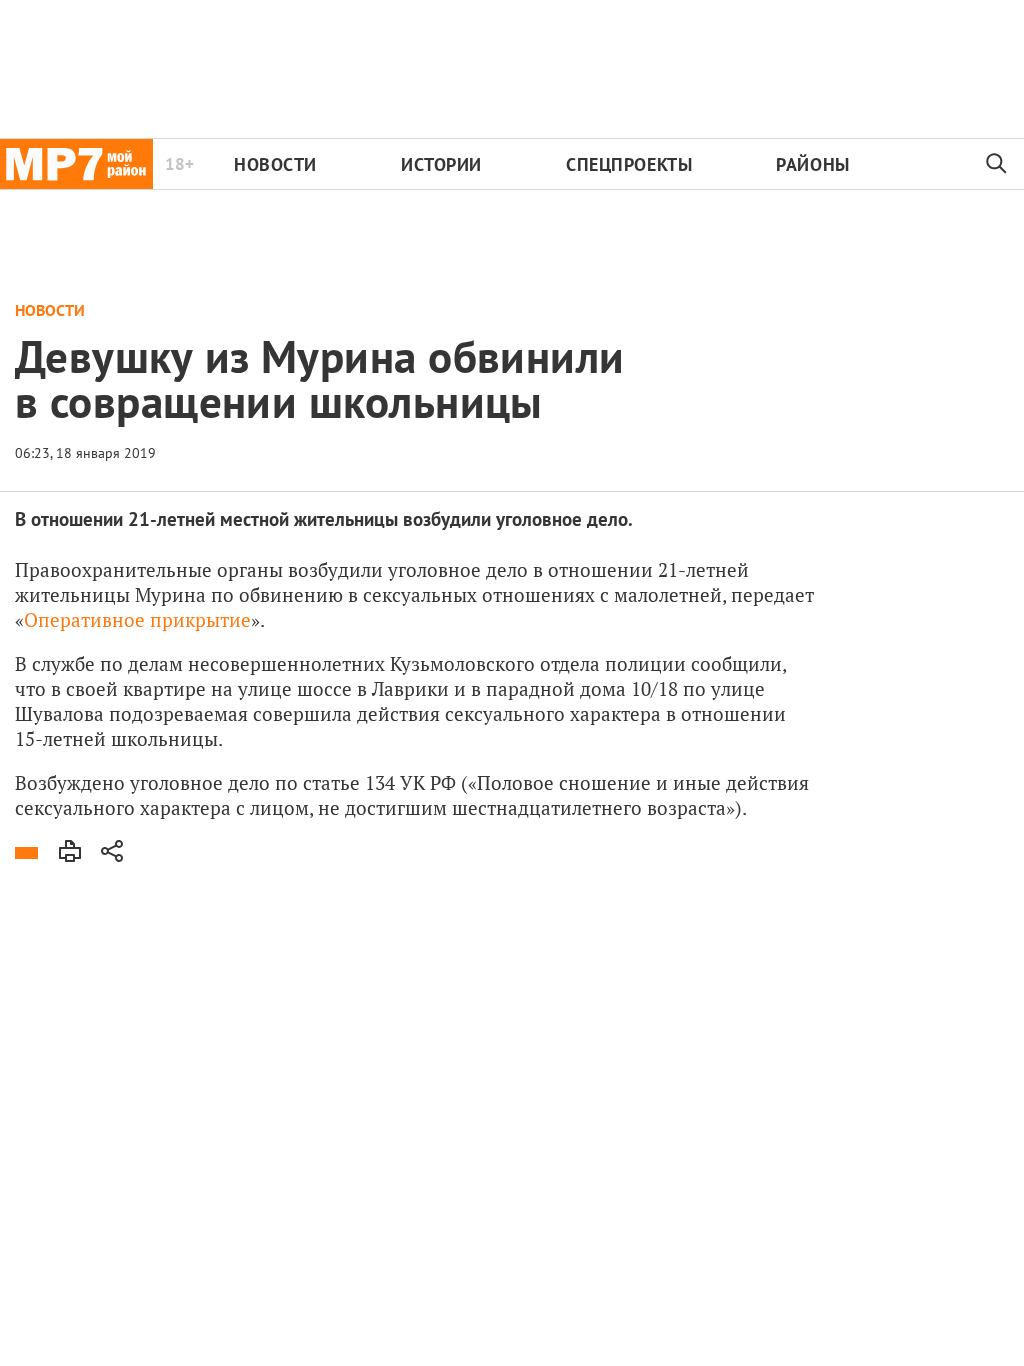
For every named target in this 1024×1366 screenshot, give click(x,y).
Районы (812, 164)
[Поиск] (997, 164)
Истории (441, 164)
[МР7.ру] (76, 164)
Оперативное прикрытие (137, 619)
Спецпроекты (629, 164)
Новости (275, 164)
